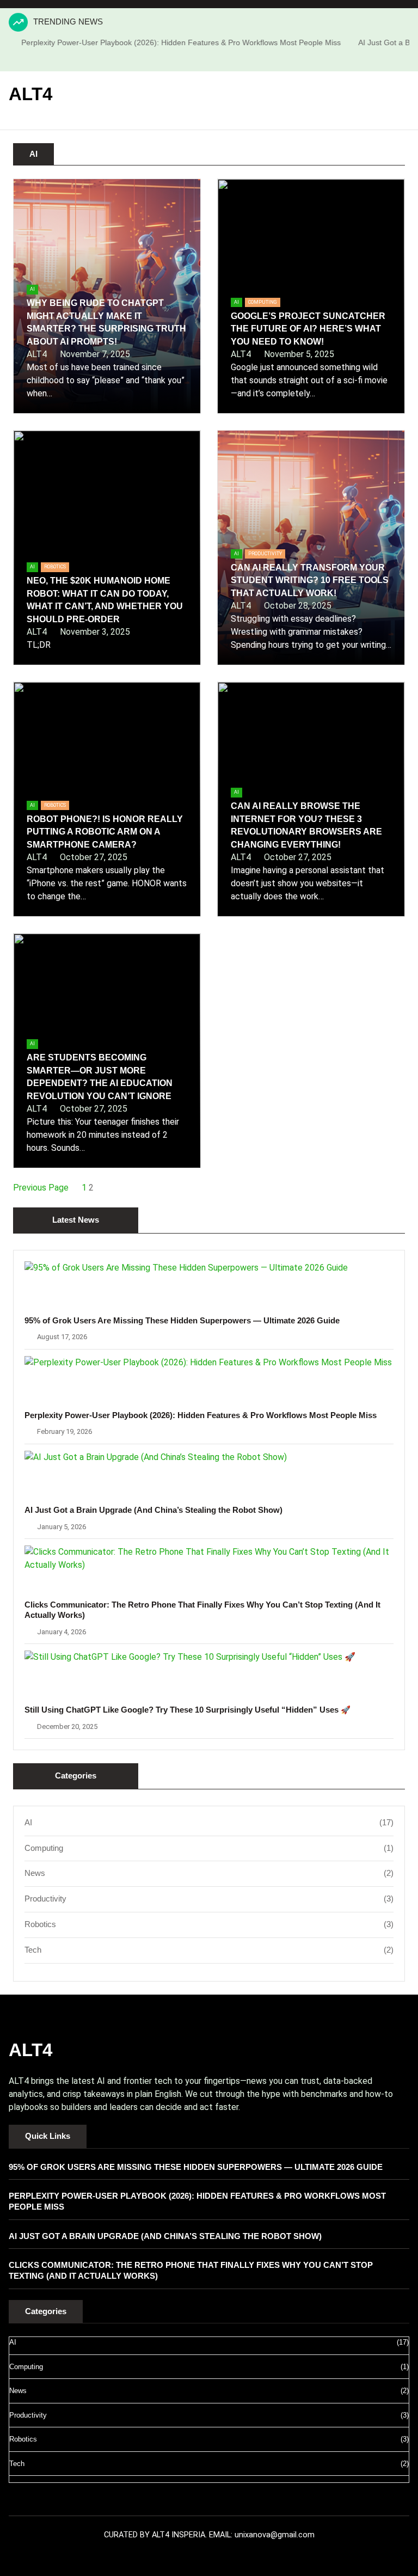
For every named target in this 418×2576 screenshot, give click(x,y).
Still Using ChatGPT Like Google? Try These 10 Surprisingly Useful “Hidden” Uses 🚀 (188, 1710)
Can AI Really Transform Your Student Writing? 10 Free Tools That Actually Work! (310, 580)
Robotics (55, 567)
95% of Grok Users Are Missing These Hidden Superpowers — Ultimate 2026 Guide (182, 1321)
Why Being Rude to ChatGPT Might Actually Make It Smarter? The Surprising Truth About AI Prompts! (106, 322)
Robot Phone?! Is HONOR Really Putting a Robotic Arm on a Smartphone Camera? (105, 832)
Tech (33, 1950)
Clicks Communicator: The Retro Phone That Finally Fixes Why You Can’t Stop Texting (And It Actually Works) (202, 1610)
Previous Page (41, 1188)
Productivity (265, 554)
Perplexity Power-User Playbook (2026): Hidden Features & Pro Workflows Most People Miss (160, 42)
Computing (263, 302)
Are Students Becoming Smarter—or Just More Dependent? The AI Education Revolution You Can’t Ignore (100, 1077)
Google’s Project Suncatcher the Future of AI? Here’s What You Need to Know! (308, 329)
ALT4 (30, 94)
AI (32, 289)
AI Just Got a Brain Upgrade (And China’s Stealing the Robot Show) (153, 1510)
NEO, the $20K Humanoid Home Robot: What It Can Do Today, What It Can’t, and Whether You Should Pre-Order (105, 600)
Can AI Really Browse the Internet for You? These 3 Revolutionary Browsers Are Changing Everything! (306, 825)
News (35, 1873)
